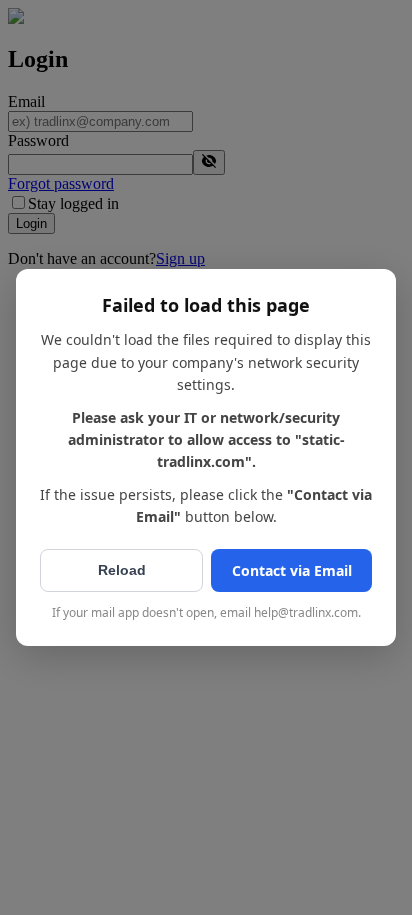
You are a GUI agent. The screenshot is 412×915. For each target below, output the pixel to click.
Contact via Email (292, 570)
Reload (122, 570)
